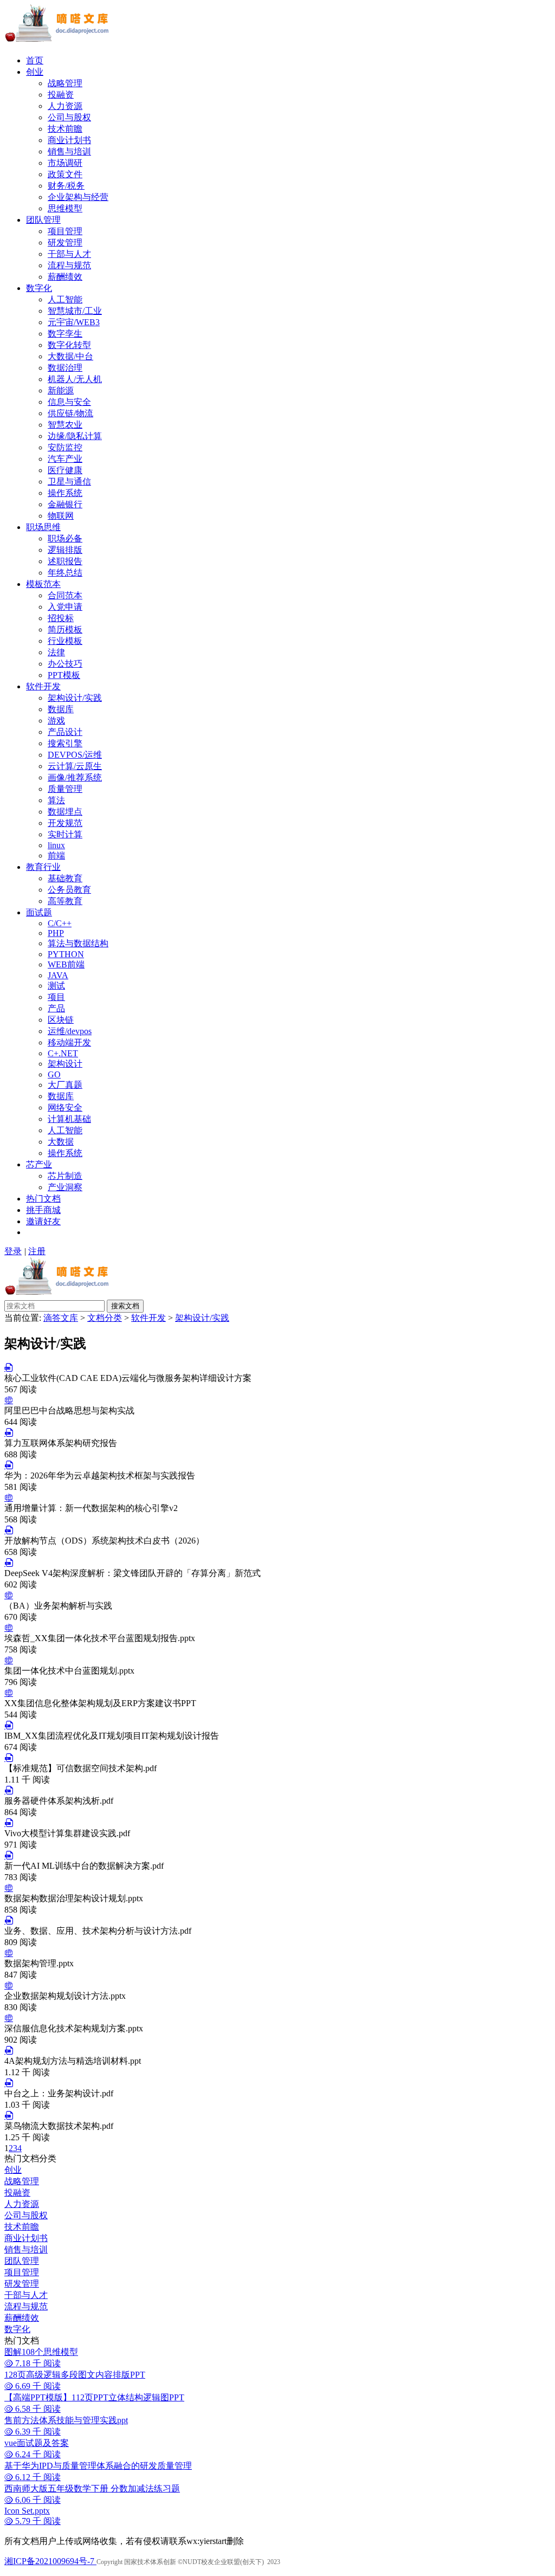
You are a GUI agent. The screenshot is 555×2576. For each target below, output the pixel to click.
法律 (56, 652)
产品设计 (65, 732)
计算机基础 (69, 1119)
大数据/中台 (70, 356)
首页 (35, 60)
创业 (35, 72)
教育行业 (43, 867)
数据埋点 (65, 812)
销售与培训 (69, 151)
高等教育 (65, 901)
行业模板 (65, 641)
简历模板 (65, 630)
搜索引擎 (65, 743)
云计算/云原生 (75, 766)
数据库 (61, 709)
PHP (56, 933)
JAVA (58, 975)
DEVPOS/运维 (75, 755)
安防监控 (65, 447)
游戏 (56, 721)
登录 (13, 1251)
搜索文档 (125, 1306)
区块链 (61, 1020)
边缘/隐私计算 (75, 436)
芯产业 (39, 1164)
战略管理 (65, 83)
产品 (56, 1008)
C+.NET (63, 1053)
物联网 (61, 516)
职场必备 (65, 538)
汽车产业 (65, 459)
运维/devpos (70, 1031)
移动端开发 (69, 1042)
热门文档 (43, 1199)
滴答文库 (61, 1318)
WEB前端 (66, 964)
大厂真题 (65, 1085)
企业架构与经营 (78, 197)
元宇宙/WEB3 (74, 322)
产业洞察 (65, 1187)
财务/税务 (66, 186)
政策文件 (65, 174)
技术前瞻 (65, 129)
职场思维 (43, 527)
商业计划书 (69, 140)
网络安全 (65, 1108)
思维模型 (65, 208)
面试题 (39, 912)
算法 (56, 800)
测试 (56, 986)
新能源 (61, 390)
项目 (56, 997)
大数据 (61, 1142)
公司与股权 (69, 117)
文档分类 (105, 1318)
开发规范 (65, 823)
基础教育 (65, 878)
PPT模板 (64, 675)
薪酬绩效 (65, 277)
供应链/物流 (70, 413)
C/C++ (60, 923)
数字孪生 (65, 334)
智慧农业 (65, 425)
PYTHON (66, 954)
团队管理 (43, 220)
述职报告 (65, 561)
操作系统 (65, 493)
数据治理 (65, 368)
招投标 (61, 618)
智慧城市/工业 (75, 311)
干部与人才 (69, 254)
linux (56, 845)
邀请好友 (43, 1221)
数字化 (39, 288)
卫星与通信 (69, 482)
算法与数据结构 (78, 943)
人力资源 (65, 106)
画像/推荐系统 (75, 777)
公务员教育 (69, 890)
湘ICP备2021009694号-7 (50, 2561)
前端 (56, 856)
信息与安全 (69, 402)
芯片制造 (65, 1176)
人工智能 (65, 299)
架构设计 (65, 1064)
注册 (37, 1251)
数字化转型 (69, 345)
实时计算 (65, 834)
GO (54, 1074)
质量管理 (65, 789)
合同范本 (65, 595)
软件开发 (43, 686)
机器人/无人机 (75, 379)
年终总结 (65, 573)
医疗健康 (65, 470)
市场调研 (65, 163)
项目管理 (65, 231)
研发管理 (65, 243)
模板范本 (43, 584)
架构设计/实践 (75, 698)
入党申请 (65, 607)
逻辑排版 (65, 550)
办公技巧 (65, 664)
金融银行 (65, 504)
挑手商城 (43, 1210)
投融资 (61, 95)
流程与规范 (69, 265)
